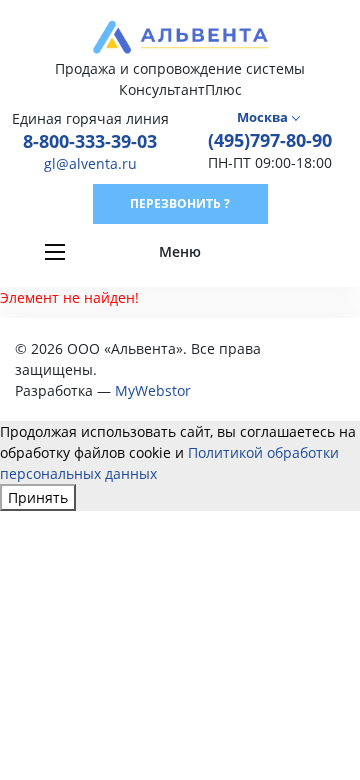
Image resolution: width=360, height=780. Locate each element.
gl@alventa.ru (90, 163)
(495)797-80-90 (270, 140)
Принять (38, 497)
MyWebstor (153, 390)
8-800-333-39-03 (90, 141)
